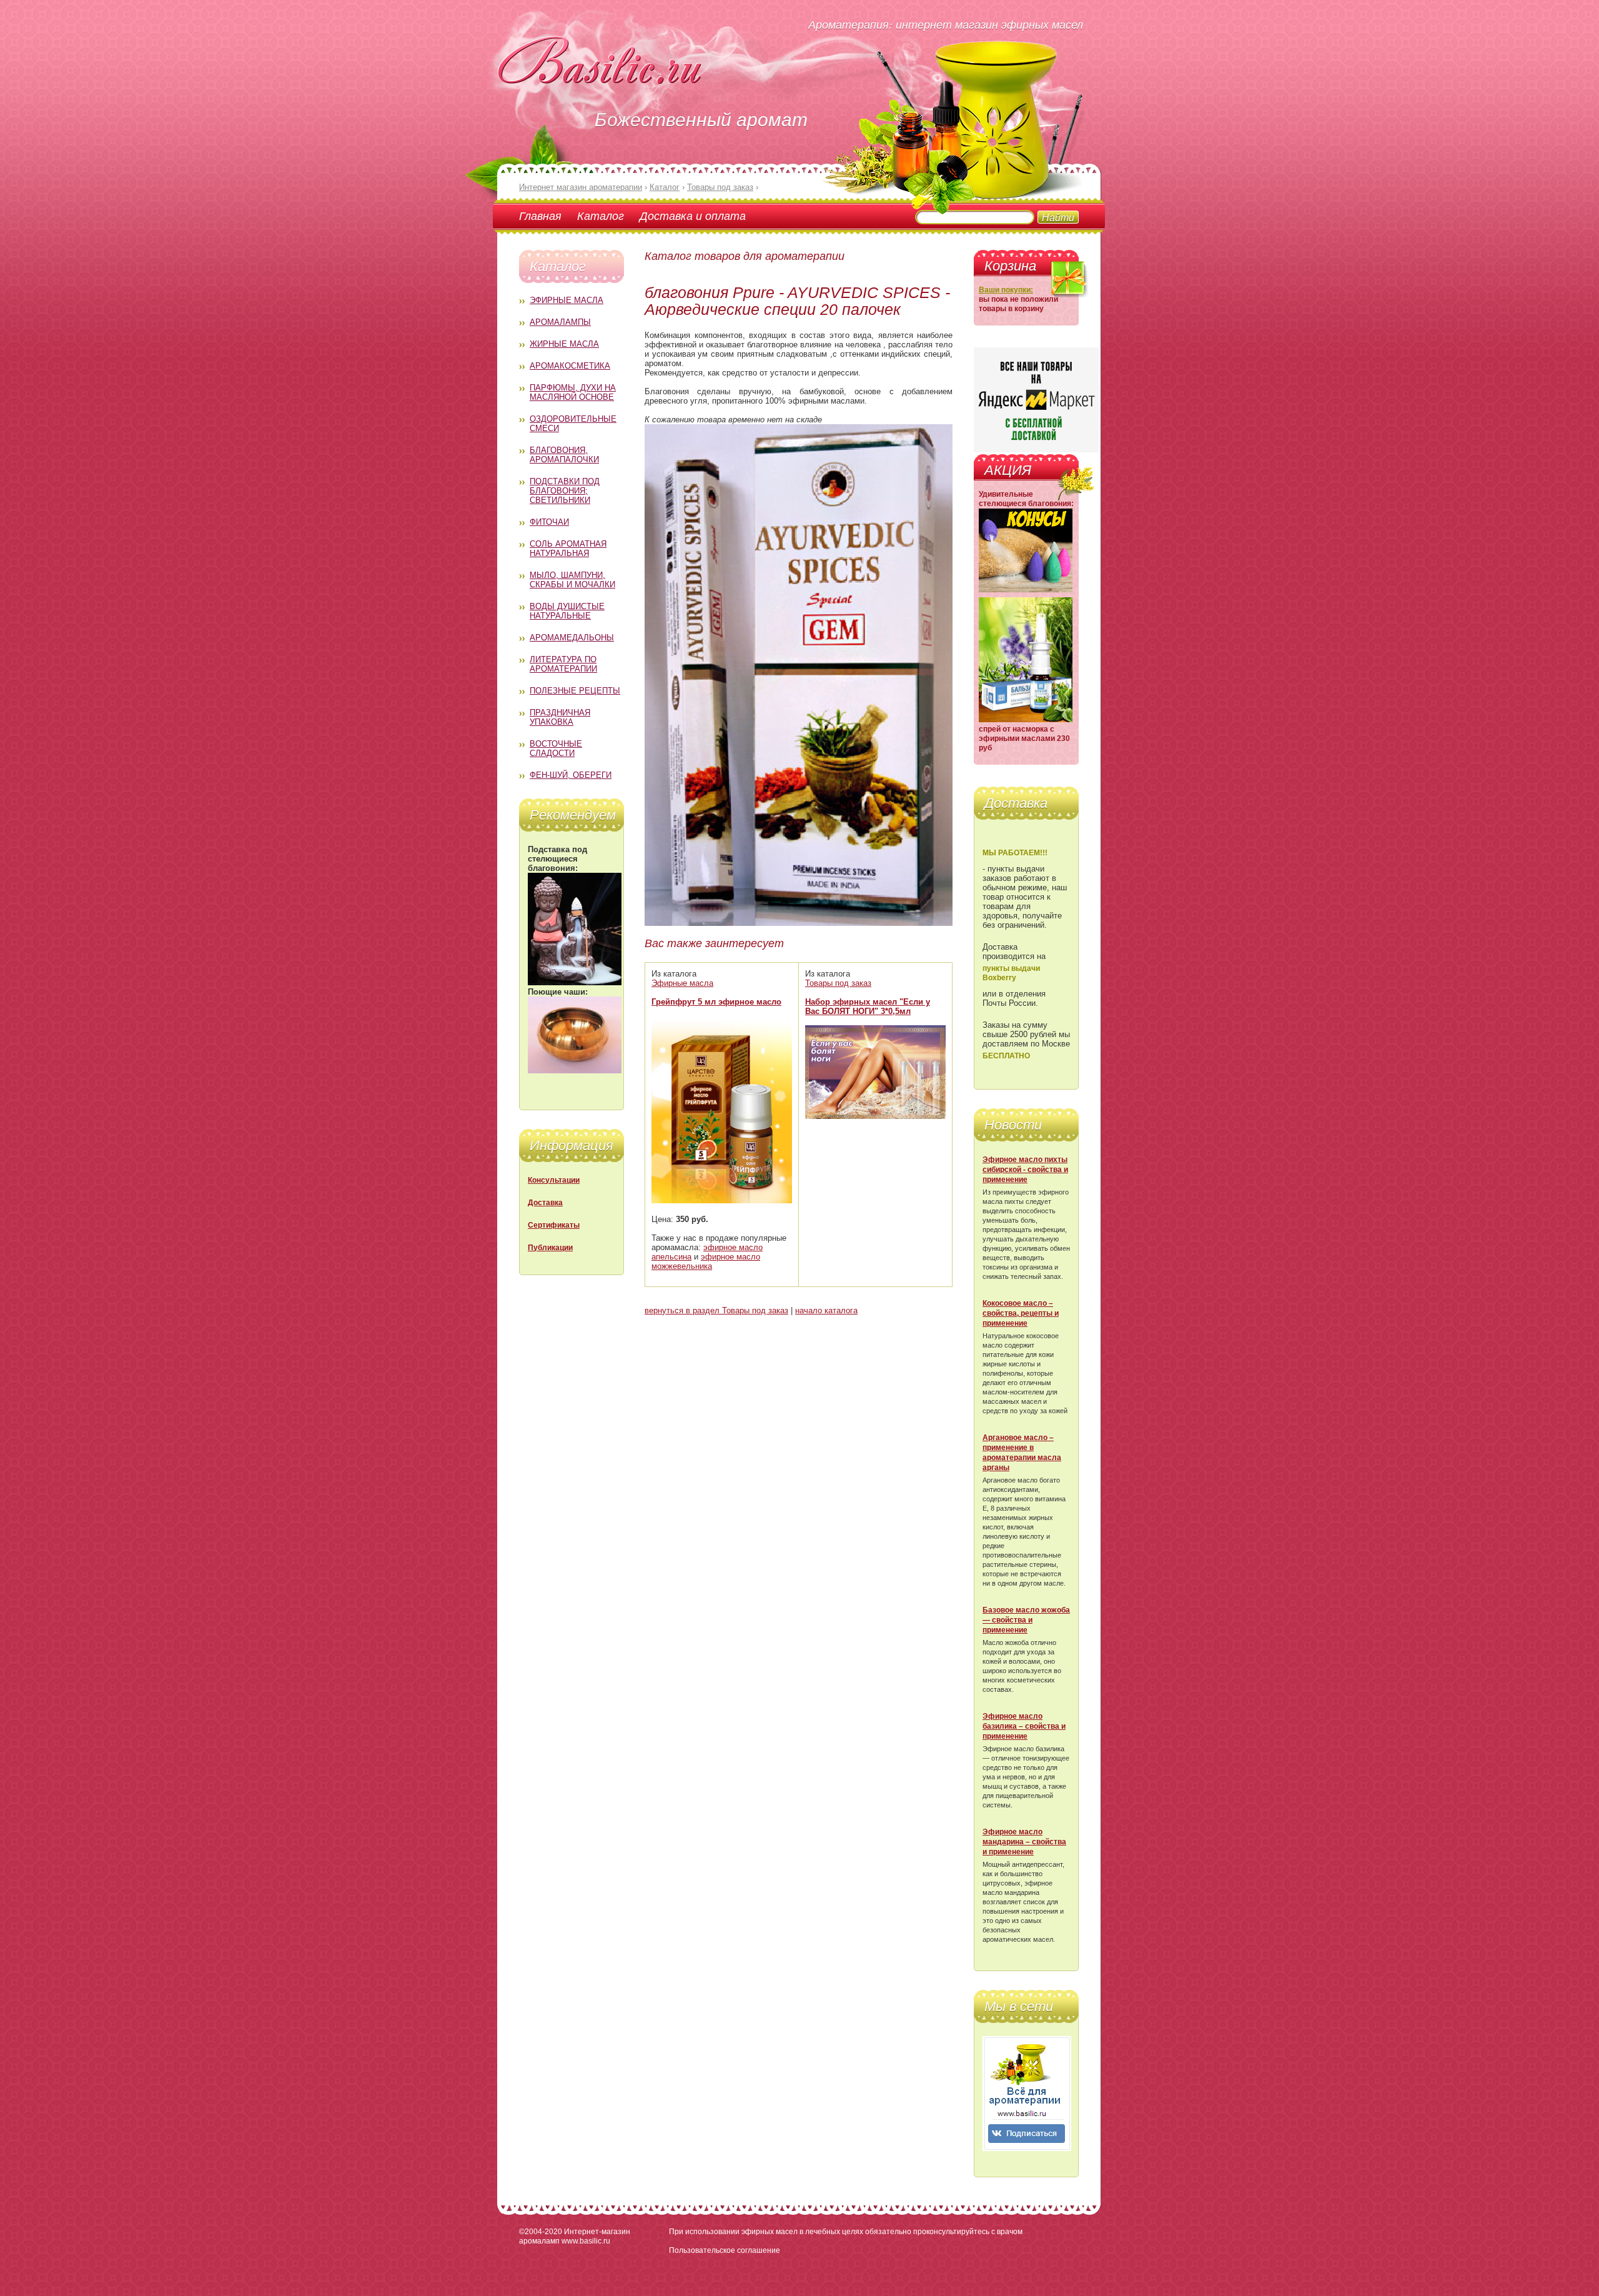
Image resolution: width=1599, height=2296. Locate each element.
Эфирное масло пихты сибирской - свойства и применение (1025, 1170)
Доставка (545, 1203)
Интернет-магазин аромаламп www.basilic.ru (575, 2236)
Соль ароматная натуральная (568, 549)
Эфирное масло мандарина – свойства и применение (1024, 1842)
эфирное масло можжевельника (706, 1261)
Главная (540, 216)
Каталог (601, 216)
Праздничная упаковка (560, 717)
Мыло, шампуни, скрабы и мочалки (572, 580)
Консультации (554, 1180)
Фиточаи (549, 522)
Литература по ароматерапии (563, 664)
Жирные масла (564, 344)
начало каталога (826, 1310)
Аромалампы (560, 322)
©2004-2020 (541, 2232)
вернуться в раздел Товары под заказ (716, 1310)
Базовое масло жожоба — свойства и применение (1026, 1620)
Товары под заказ (838, 983)
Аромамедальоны (572, 638)
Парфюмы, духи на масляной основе (573, 392)
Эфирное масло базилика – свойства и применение (1024, 1726)
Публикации (550, 1248)
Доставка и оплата (693, 216)
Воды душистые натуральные (567, 611)
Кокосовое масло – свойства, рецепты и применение (1021, 1313)
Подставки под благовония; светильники (565, 491)
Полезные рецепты (575, 691)
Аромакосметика (570, 366)
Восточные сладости (556, 748)
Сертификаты (554, 1225)
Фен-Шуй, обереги (571, 775)
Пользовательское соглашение (725, 2250)
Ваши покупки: (1006, 290)
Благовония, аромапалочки (564, 455)
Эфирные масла (567, 300)
